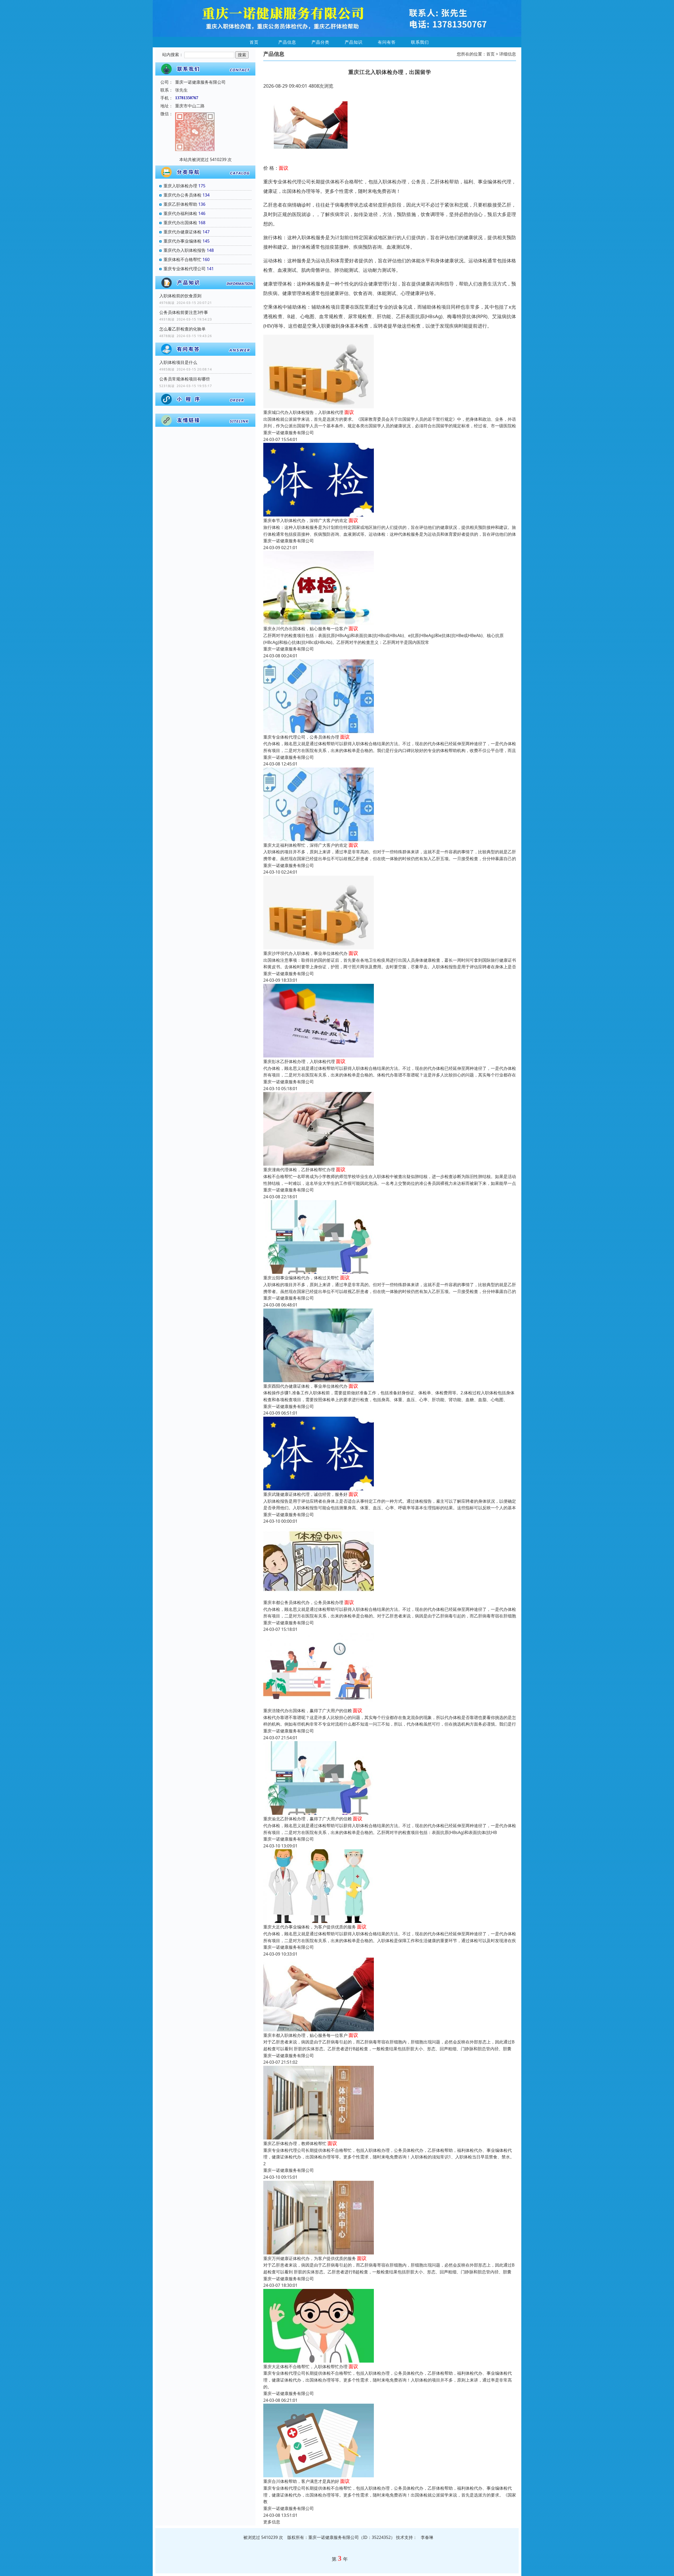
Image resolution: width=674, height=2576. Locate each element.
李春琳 (427, 2537)
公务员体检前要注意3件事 (184, 312)
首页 (254, 42)
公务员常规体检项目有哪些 (185, 379)
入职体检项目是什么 (178, 362)
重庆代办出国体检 (180, 223)
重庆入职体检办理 (180, 186)
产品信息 (287, 42)
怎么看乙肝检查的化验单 (182, 329)
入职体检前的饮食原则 (180, 296)
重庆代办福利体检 (180, 213)
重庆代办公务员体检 (182, 195)
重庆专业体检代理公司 (185, 269)
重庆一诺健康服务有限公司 (289, 433)
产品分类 (320, 42)
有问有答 (387, 42)
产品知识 (354, 42)
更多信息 (272, 2522)
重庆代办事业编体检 (182, 241)
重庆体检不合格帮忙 (182, 259)
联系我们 (420, 42)
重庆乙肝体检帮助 (180, 204)
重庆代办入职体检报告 (185, 250)
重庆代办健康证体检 (182, 232)
